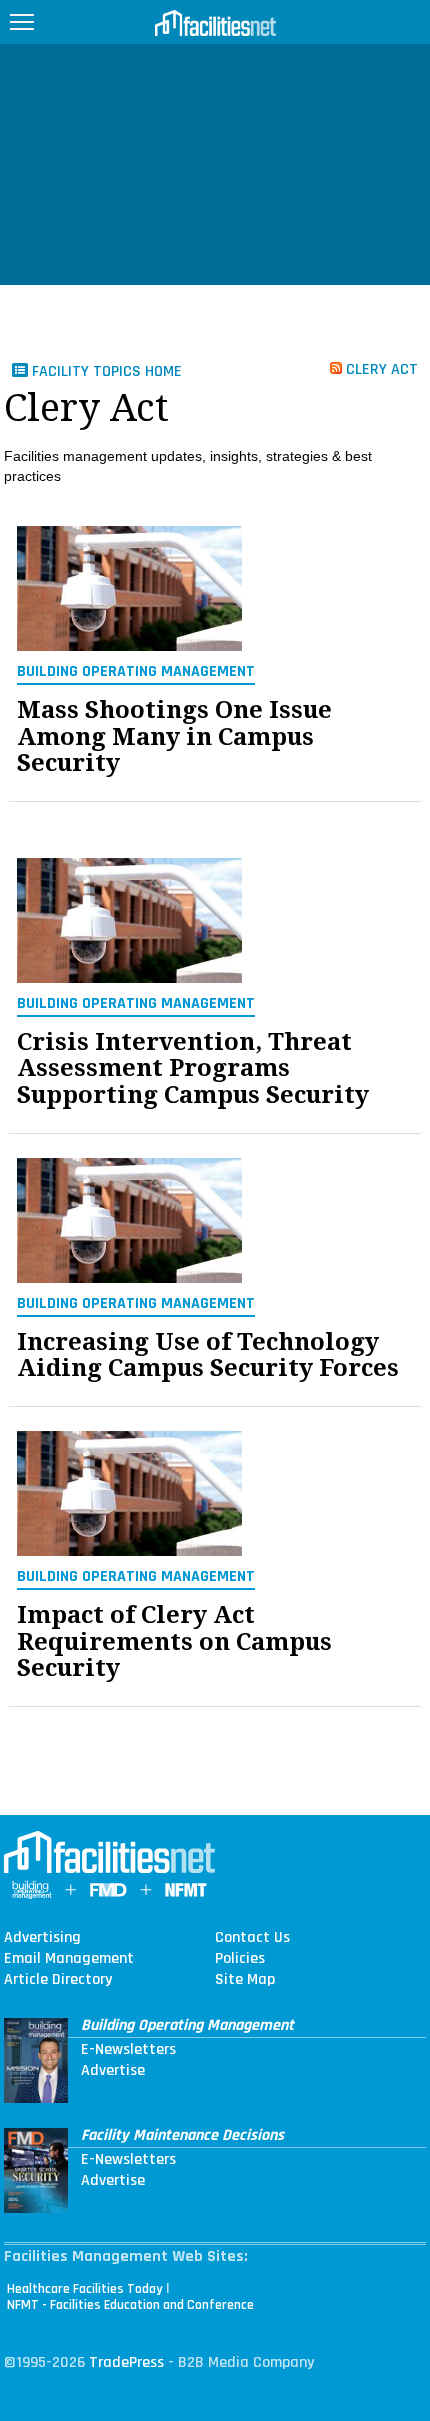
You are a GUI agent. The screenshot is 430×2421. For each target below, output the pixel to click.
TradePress (126, 2362)
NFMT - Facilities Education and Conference (130, 2305)
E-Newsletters (128, 2050)
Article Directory (58, 1980)
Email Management (69, 1959)
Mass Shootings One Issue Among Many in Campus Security (174, 736)
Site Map (245, 1980)
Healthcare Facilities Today (85, 2289)
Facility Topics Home (105, 371)
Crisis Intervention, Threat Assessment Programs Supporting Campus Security (193, 1068)
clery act (380, 368)
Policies (240, 1959)
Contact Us (252, 1938)
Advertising (42, 1938)
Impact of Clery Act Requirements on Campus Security (174, 1641)
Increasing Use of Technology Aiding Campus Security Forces (208, 1355)
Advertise (113, 2071)
